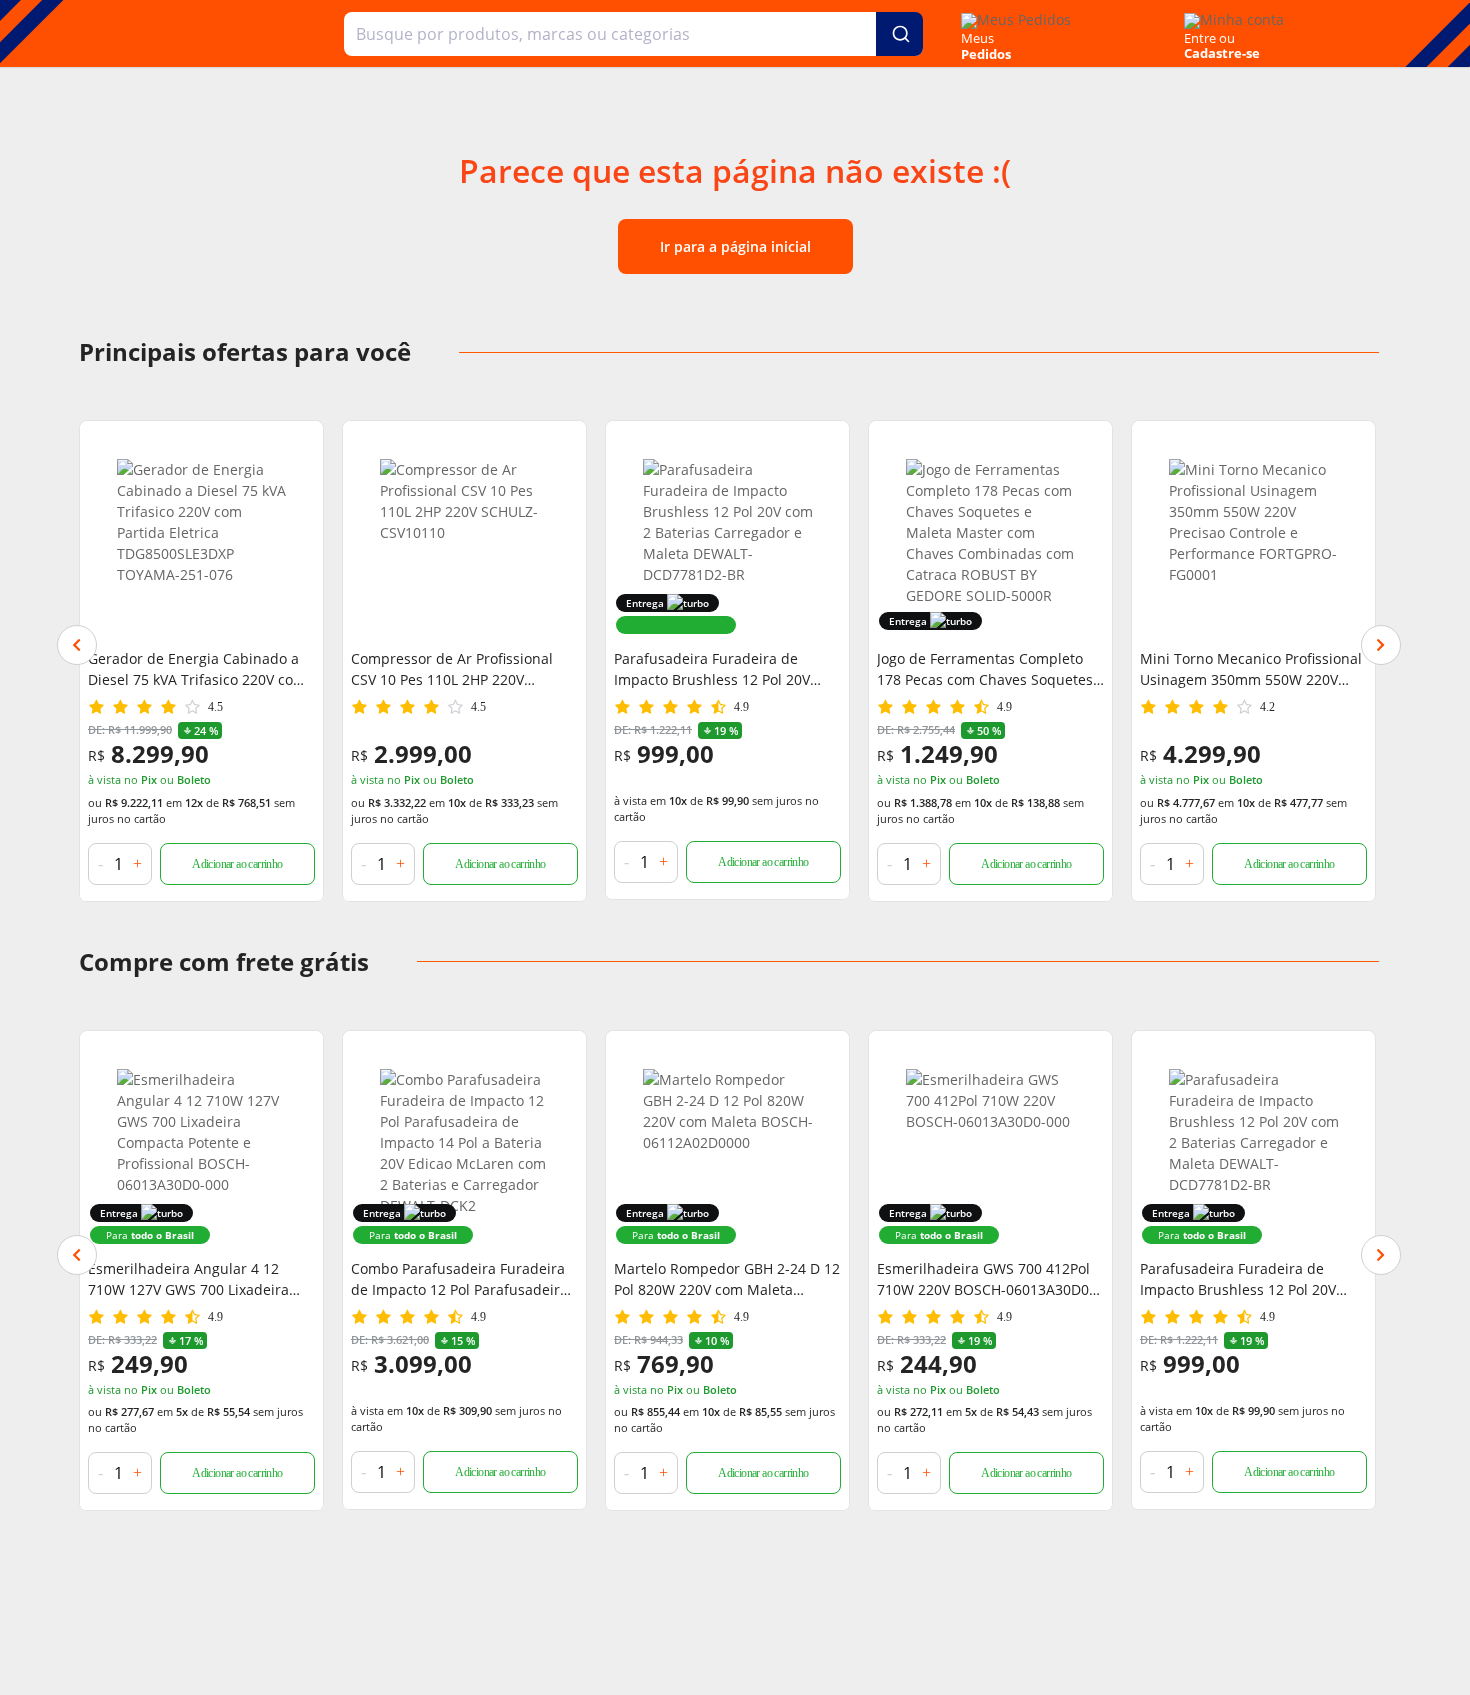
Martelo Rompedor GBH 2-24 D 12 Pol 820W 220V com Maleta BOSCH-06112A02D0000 (727, 1279)
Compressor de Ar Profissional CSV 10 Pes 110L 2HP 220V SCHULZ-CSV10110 (452, 669)
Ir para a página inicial (735, 246)
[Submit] (899, 34)
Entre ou (1209, 38)
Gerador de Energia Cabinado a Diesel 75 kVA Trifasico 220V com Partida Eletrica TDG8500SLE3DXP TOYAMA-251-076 (199, 669)
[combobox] (633, 34)
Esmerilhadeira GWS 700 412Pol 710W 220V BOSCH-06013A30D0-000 (985, 1279)
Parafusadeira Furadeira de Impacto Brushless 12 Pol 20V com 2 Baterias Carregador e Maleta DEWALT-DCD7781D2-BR (720, 669)
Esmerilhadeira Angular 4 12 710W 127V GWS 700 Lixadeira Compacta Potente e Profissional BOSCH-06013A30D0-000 (195, 1279)
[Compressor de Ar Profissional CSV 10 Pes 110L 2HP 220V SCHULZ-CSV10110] (464, 544)
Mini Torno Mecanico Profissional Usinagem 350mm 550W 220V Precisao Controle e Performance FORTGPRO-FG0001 (1251, 669)
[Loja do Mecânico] (209, 33)
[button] (77, 645)
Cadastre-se (1222, 53)
